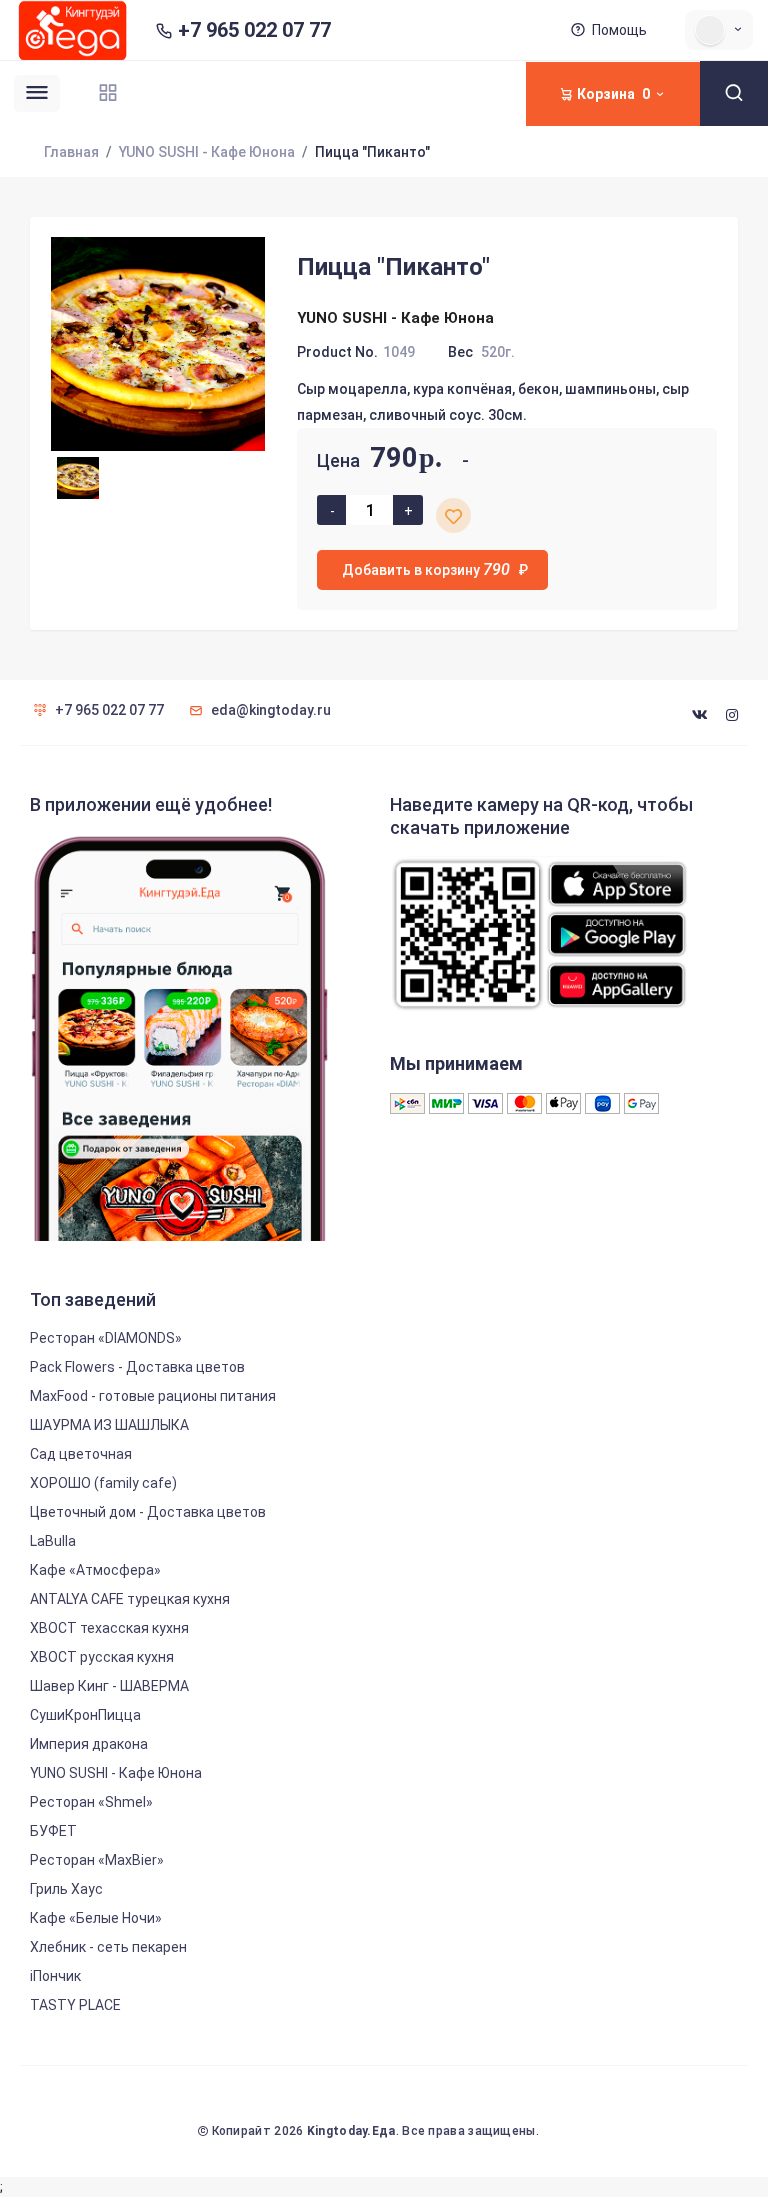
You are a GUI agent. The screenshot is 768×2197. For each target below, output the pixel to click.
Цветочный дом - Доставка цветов (148, 1512)
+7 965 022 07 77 (254, 30)
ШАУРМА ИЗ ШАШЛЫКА (109, 1425)
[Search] (734, 93)
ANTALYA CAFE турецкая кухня (130, 1599)
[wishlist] (453, 515)
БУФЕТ (53, 1831)
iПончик (55, 1976)
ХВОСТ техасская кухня (109, 1628)
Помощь (619, 30)
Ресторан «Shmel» (91, 1802)
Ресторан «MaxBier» (97, 1860)
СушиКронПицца (85, 1715)
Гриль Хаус (66, 1889)
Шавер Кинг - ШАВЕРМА (109, 1686)
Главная (71, 152)
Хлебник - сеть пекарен (108, 1947)
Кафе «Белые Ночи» (96, 1918)
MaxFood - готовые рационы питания (153, 1396)
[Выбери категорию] (108, 92)
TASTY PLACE (75, 2005)
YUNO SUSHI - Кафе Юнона (207, 152)
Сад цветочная (81, 1454)
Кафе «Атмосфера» (95, 1570)
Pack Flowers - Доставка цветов (137, 1367)
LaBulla (53, 1541)
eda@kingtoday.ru (271, 710)
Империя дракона (89, 1744)
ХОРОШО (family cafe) (103, 1483)
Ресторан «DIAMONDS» (106, 1338)
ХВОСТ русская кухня (102, 1657)
